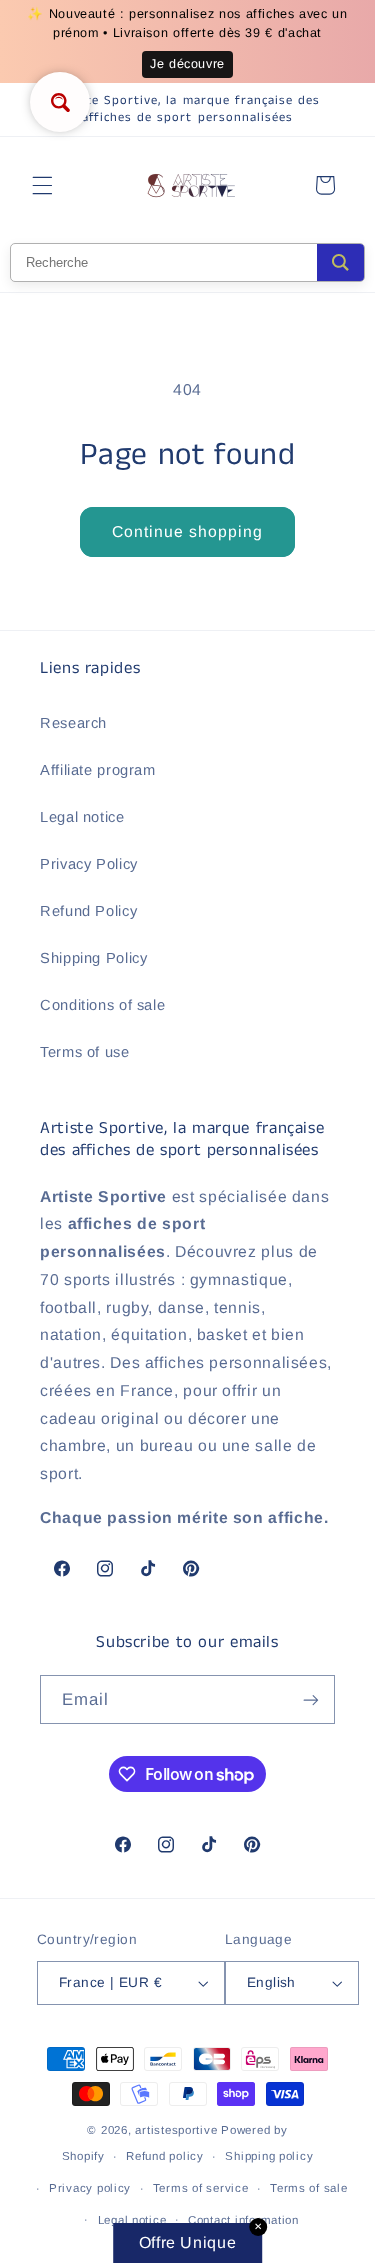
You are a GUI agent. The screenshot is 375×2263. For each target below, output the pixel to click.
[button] (42, 185)
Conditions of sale (102, 1005)
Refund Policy (88, 911)
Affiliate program (98, 770)
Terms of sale (309, 2188)
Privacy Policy (89, 864)
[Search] (340, 262)
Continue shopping (188, 531)
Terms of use (85, 1052)
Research (73, 723)
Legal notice (82, 817)
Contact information (243, 2220)
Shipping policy (269, 2156)
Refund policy (165, 2156)
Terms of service (201, 2188)
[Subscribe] (311, 1699)
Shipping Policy (93, 958)
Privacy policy (90, 2188)
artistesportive (176, 2130)
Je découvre (187, 64)
